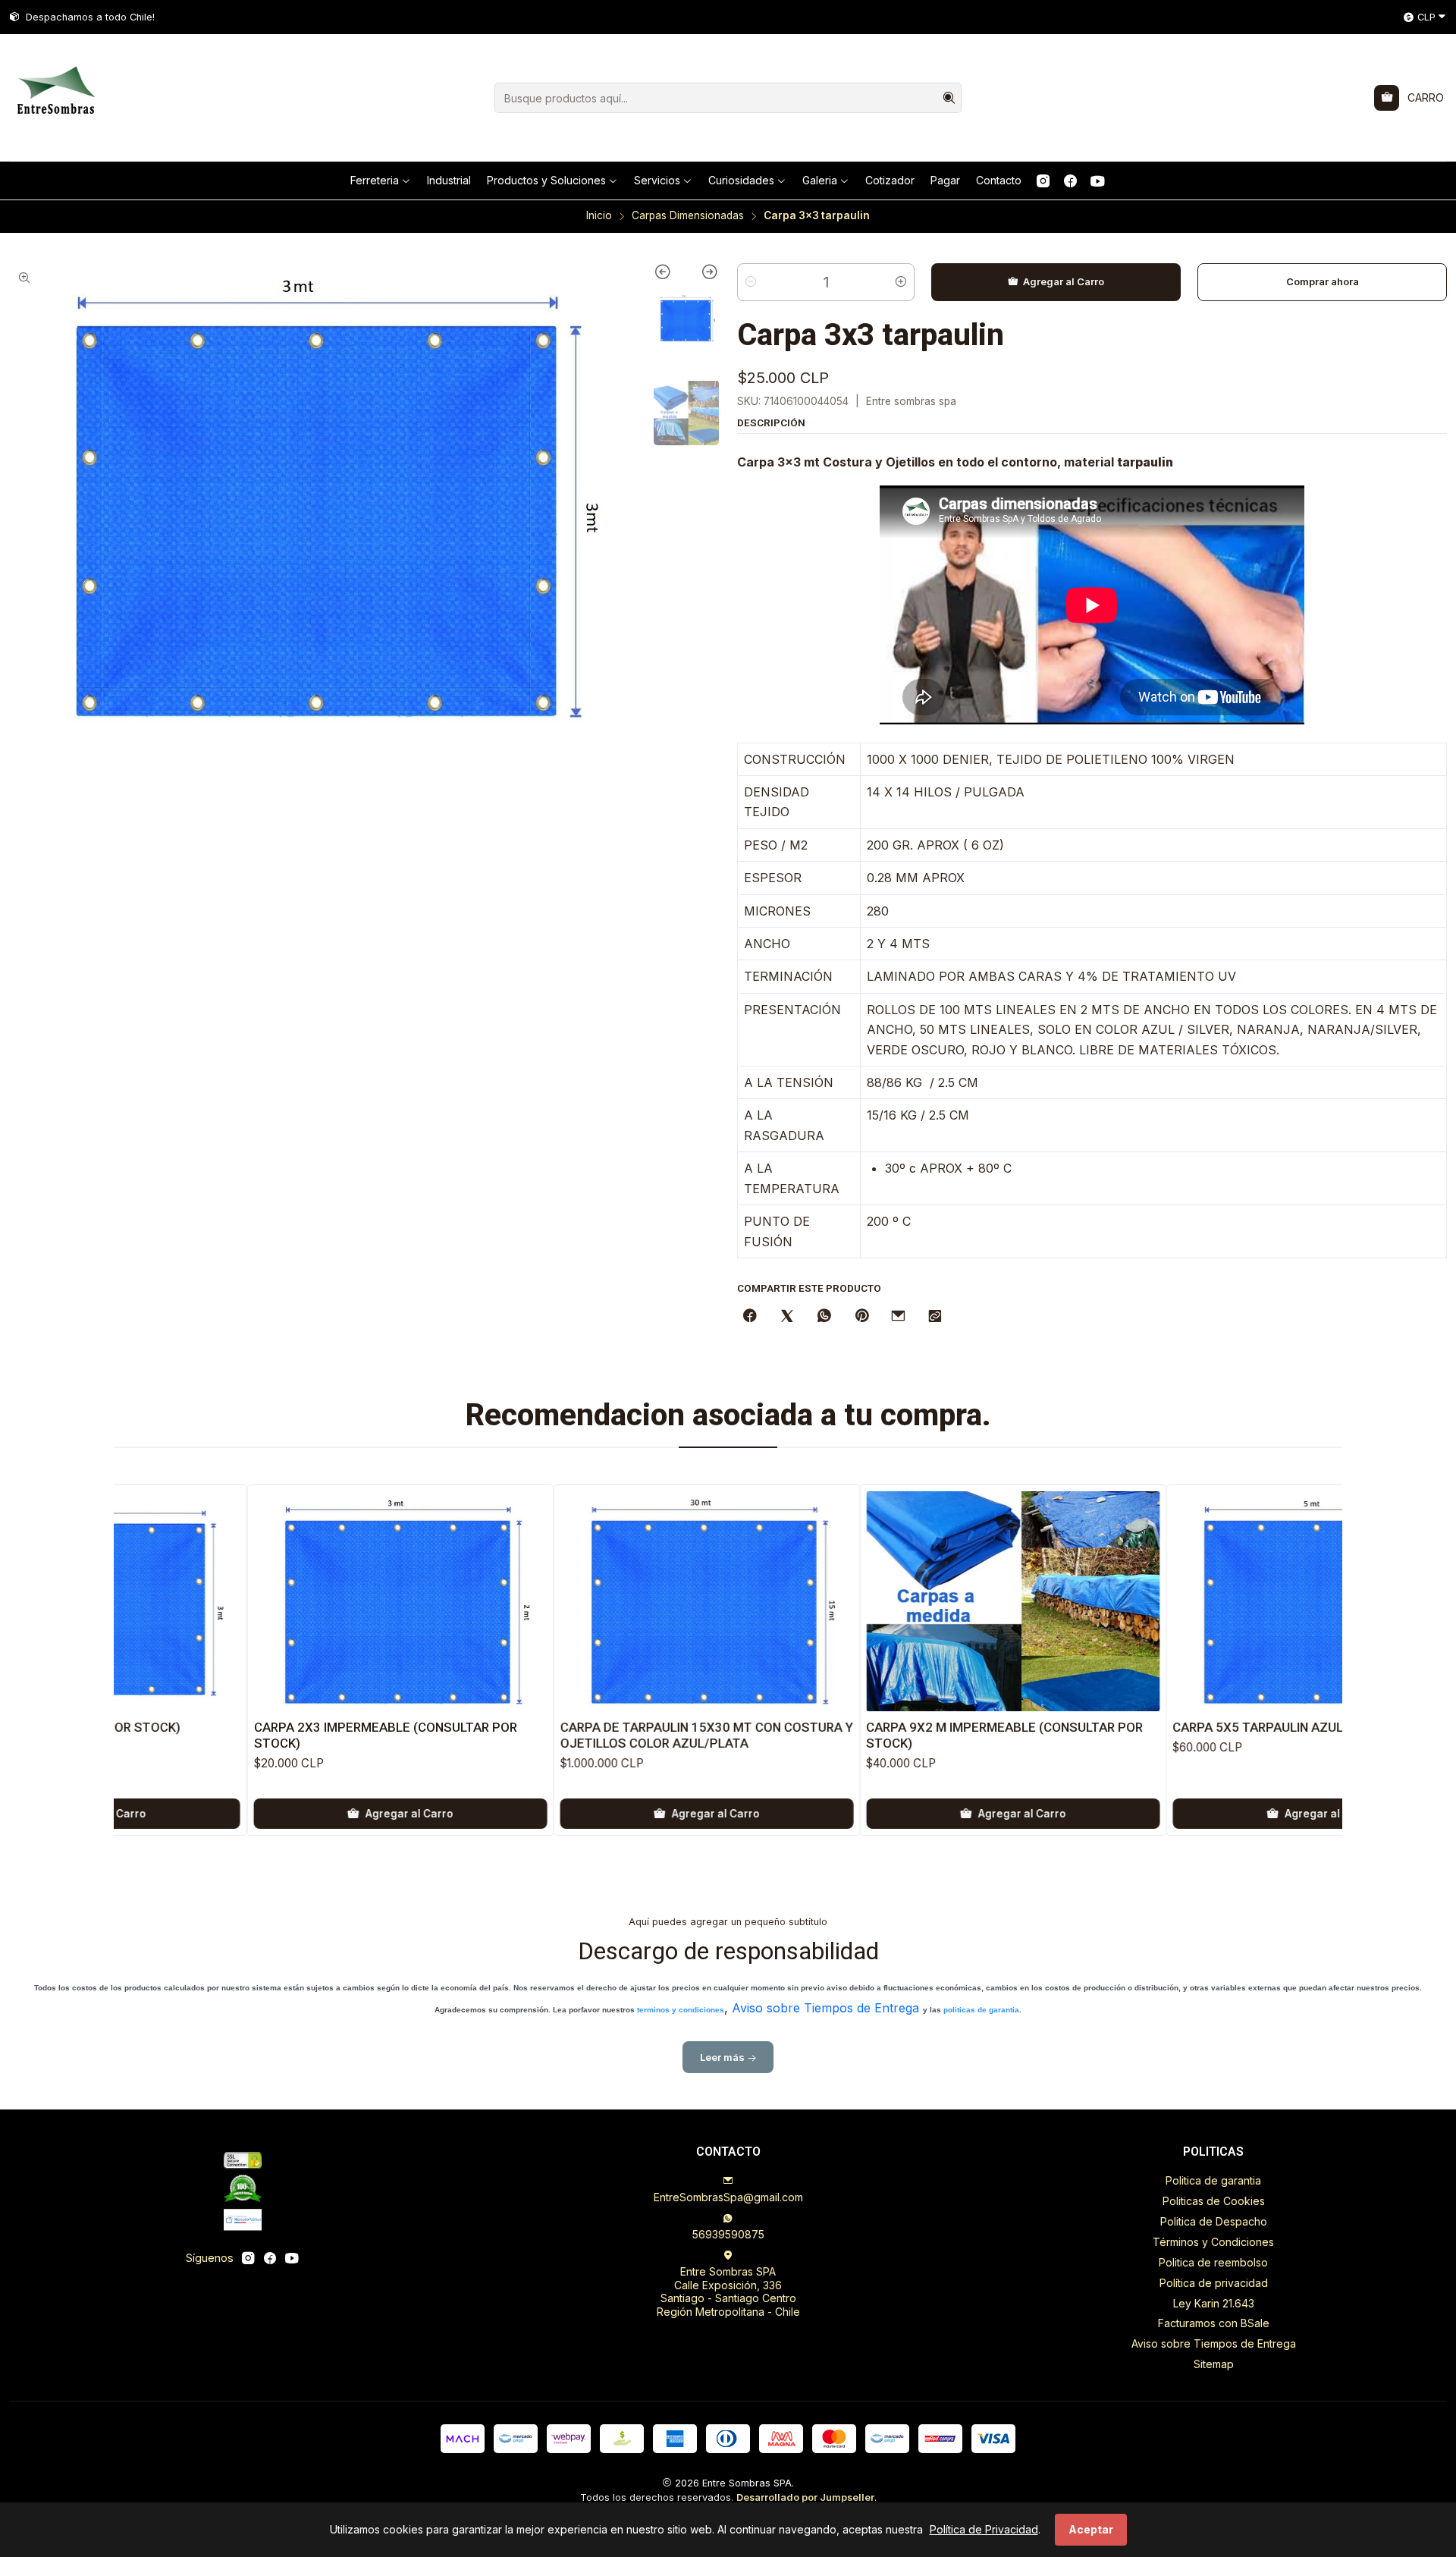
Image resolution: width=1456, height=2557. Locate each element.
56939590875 (728, 2234)
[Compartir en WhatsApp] (824, 1317)
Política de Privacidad (984, 2529)
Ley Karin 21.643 (1214, 2303)
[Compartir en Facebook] (750, 1317)
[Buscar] (949, 98)
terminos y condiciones (681, 2010)
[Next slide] (703, 275)
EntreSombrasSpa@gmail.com (728, 2197)
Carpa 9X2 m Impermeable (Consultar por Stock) (852, 1735)
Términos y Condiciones (1213, 2242)
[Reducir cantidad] (751, 282)
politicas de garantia (981, 2010)
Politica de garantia (1213, 2180)
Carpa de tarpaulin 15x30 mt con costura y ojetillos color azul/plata (554, 1735)
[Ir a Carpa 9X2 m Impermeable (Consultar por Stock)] (860, 1601)
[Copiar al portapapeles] (935, 1317)
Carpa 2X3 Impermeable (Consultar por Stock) (232, 1735)
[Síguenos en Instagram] (1043, 181)
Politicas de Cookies (1214, 2201)
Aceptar (1091, 2529)
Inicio (599, 216)
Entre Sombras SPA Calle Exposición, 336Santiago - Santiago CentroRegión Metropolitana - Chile (728, 2292)
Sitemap (1214, 2364)
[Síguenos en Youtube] (1098, 181)
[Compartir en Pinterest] (861, 1317)
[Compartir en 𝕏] (787, 1317)
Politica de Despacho (1214, 2221)
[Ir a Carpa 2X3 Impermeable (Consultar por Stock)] (247, 1601)
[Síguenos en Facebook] (1070, 181)
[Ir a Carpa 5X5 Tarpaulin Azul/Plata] (1167, 1601)
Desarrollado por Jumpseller (805, 2497)
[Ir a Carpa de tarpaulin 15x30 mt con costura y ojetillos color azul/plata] (554, 1601)
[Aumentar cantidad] (901, 282)
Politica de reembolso (1213, 2262)
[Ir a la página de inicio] (55, 98)
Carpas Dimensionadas (688, 216)
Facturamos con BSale (1214, 2323)
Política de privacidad (1214, 2283)
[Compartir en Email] (898, 1317)
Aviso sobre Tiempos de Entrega (825, 2008)
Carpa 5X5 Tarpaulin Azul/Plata (1127, 1727)
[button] (381, 181)
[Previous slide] (670, 275)
